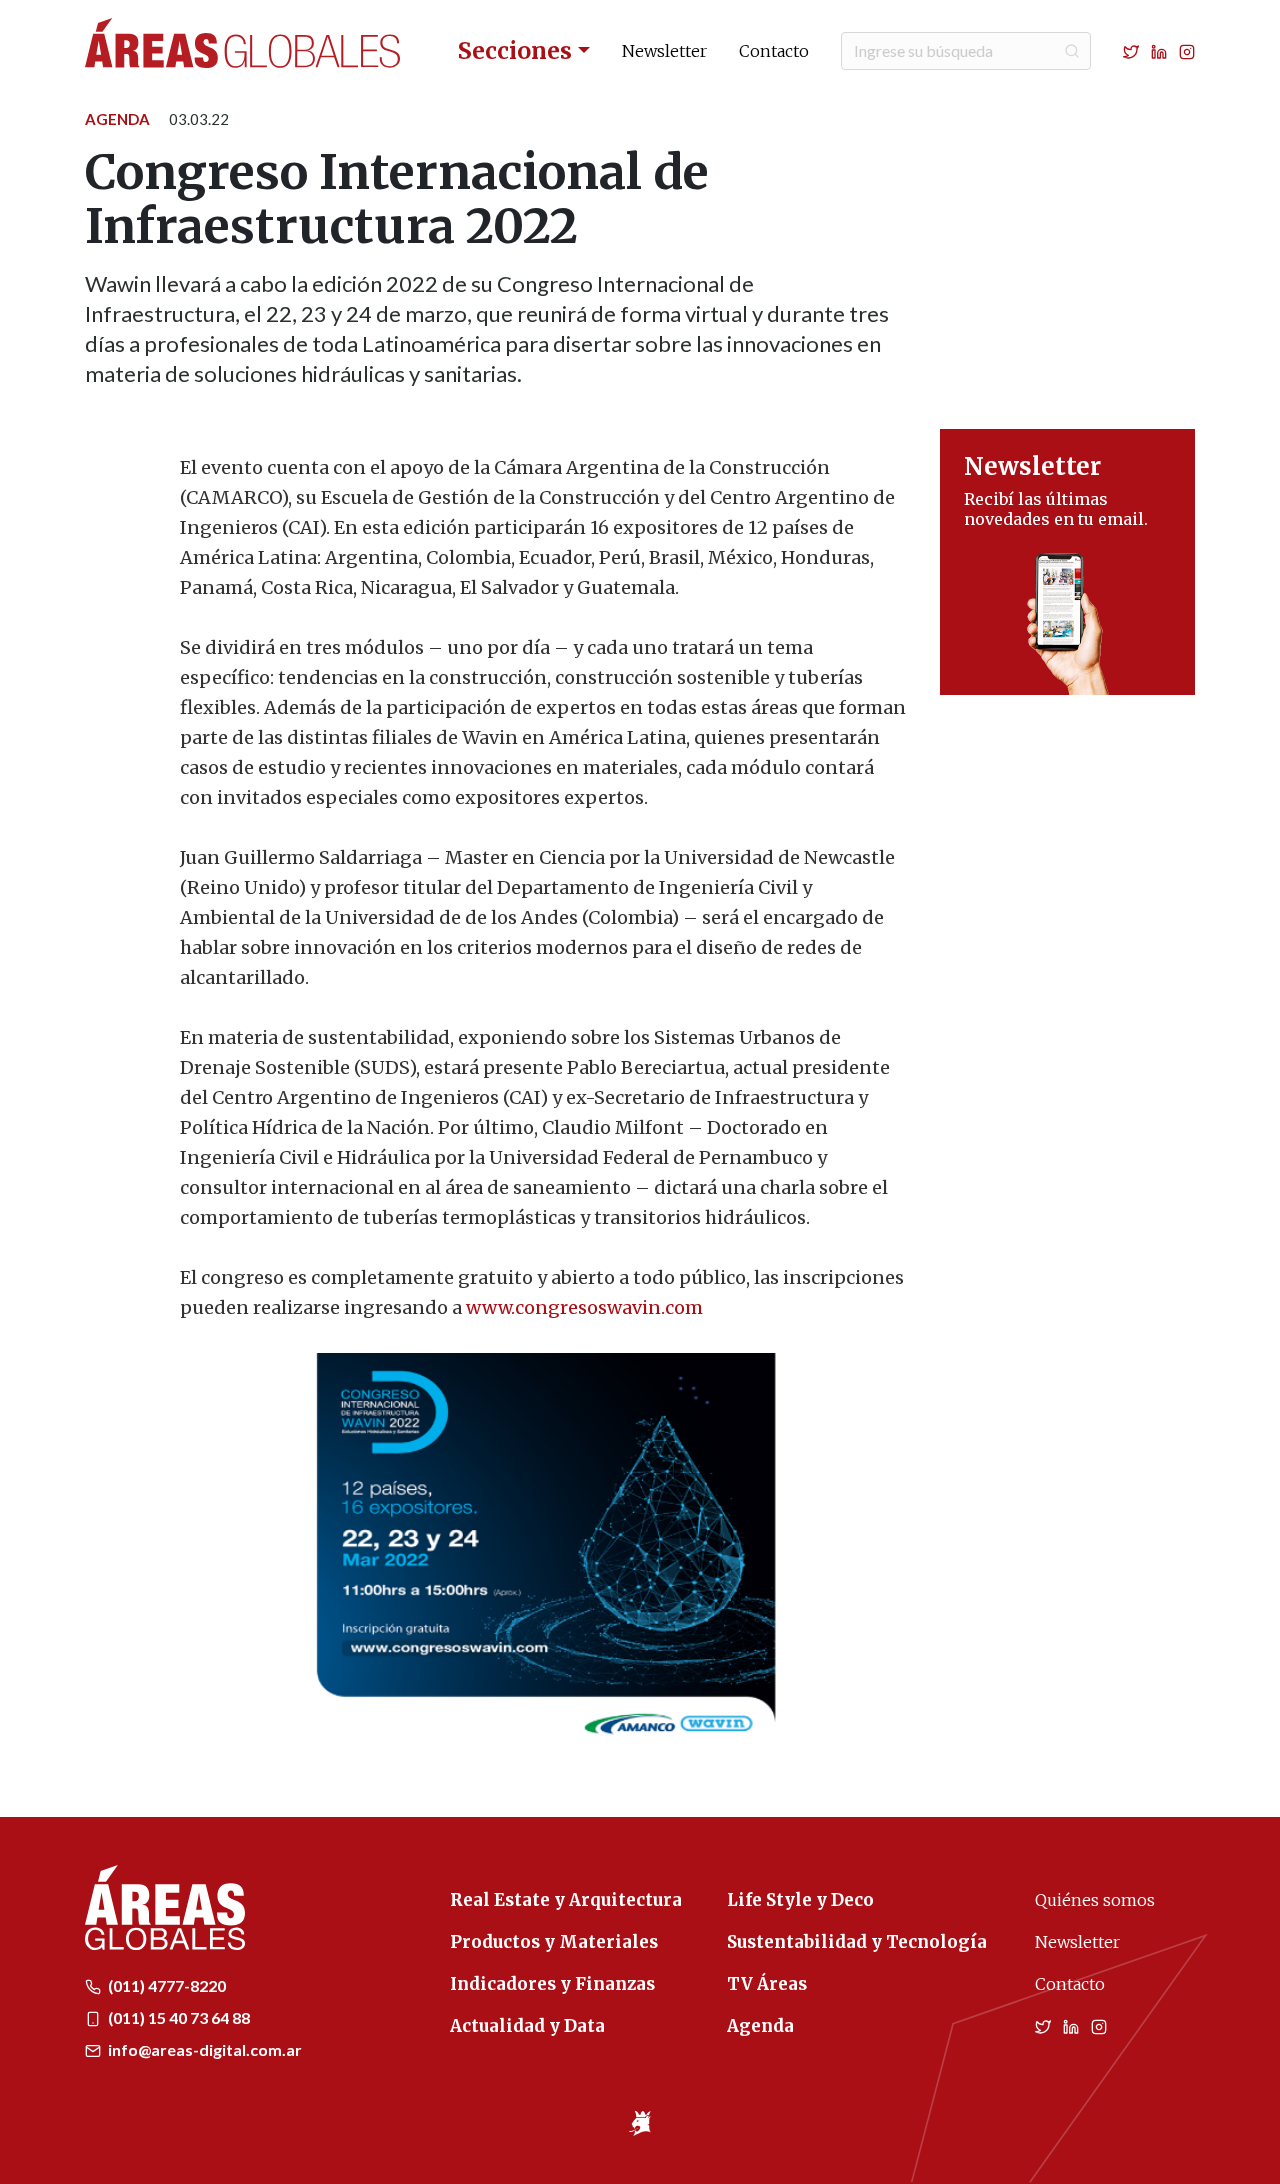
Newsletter (664, 51)
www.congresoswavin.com (584, 1307)
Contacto (774, 51)
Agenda (117, 119)
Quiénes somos (1095, 1900)
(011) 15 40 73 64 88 (177, 2017)
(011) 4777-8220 (165, 1985)
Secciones (515, 50)
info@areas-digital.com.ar (203, 2049)
